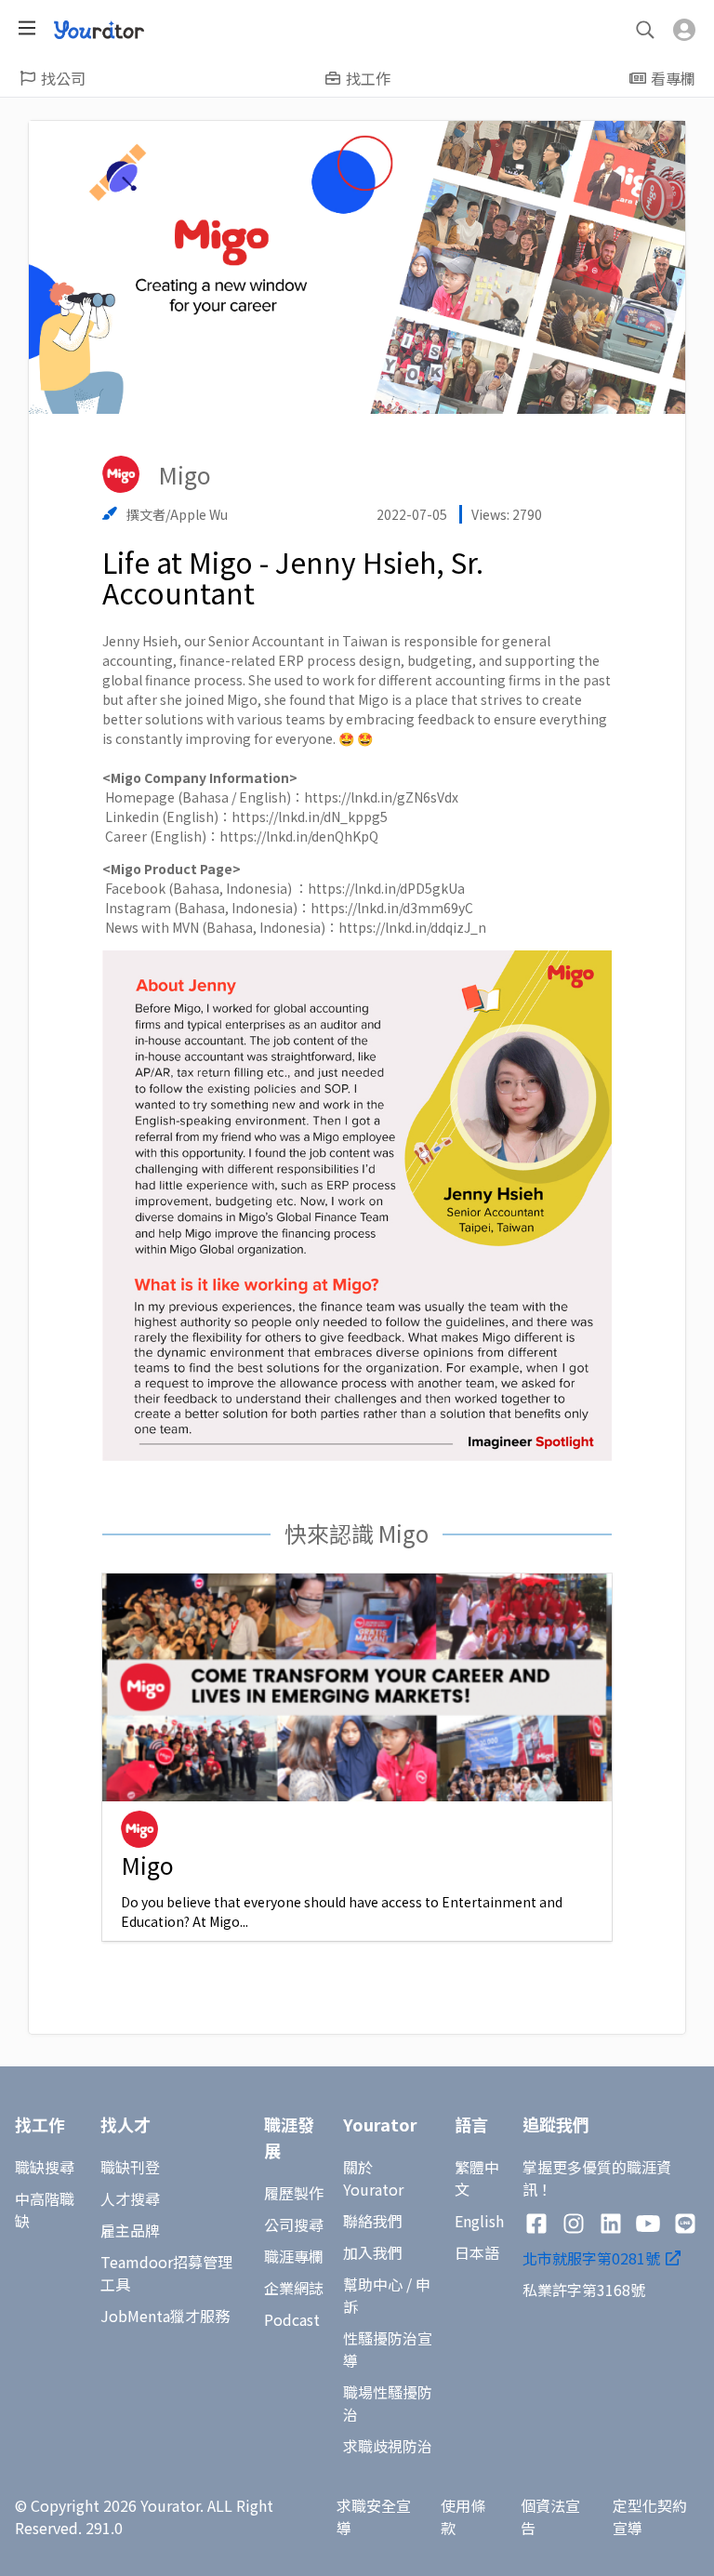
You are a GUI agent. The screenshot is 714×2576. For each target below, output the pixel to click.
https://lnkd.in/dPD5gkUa (386, 888)
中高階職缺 (45, 2210)
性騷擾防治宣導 (388, 2349)
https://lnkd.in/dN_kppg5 (310, 817)
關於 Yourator (373, 2178)
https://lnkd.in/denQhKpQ (299, 836)
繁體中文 (477, 2178)
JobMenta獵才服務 (165, 2316)
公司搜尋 (294, 2224)
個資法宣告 (550, 2516)
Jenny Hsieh (140, 641)
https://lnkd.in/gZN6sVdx (381, 797)
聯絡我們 (373, 2221)
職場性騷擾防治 (388, 2403)
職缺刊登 (130, 2167)
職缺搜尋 (45, 2167)
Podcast (292, 2319)
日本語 (477, 2252)
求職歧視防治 (388, 2446)
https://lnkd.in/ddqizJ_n (412, 927)
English (479, 2221)
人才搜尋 (130, 2198)
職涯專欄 (294, 2256)
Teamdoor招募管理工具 (166, 2273)
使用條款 (463, 2516)
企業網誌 (294, 2288)
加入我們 (373, 2252)
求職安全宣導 (374, 2516)
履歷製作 (294, 2193)
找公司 (63, 78)
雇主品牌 (130, 2230)
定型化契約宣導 (650, 2516)
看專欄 (673, 78)
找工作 (368, 78)
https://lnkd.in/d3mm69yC (392, 908)
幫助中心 (373, 2284)
